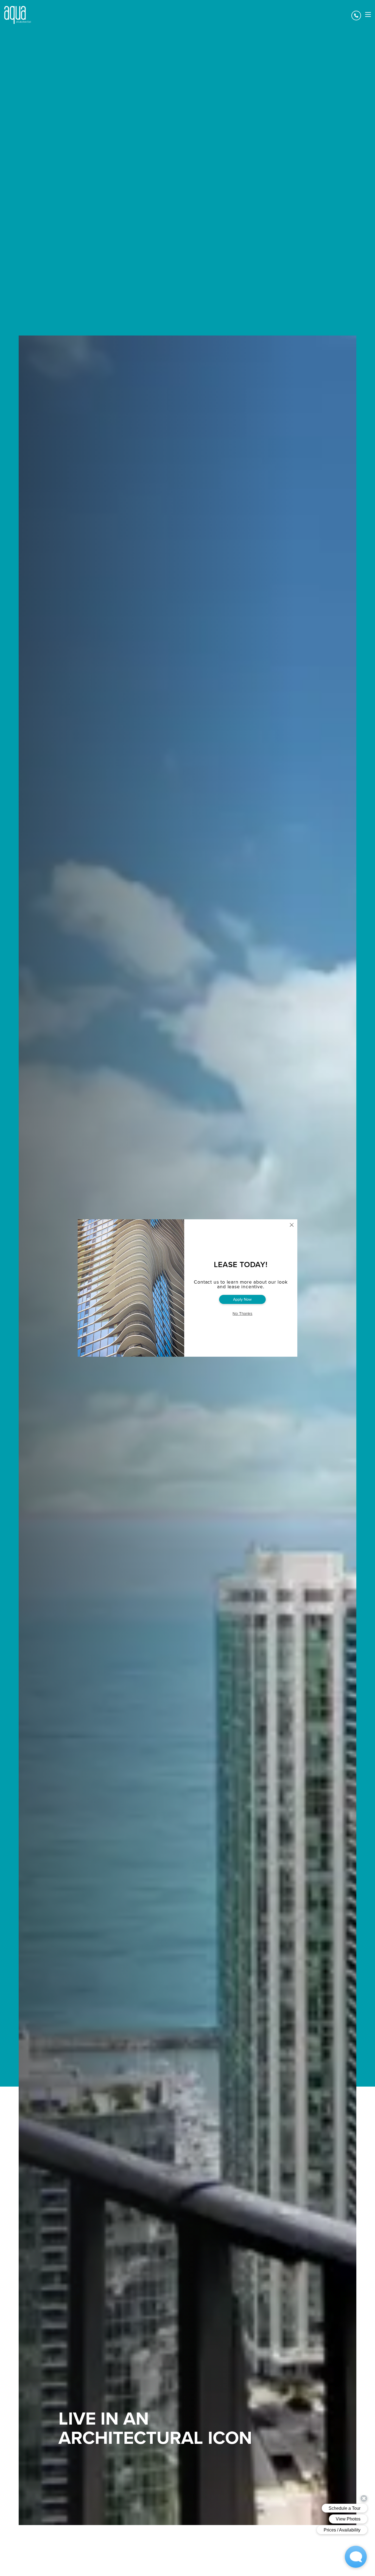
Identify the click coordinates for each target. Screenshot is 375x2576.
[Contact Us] (356, 16)
